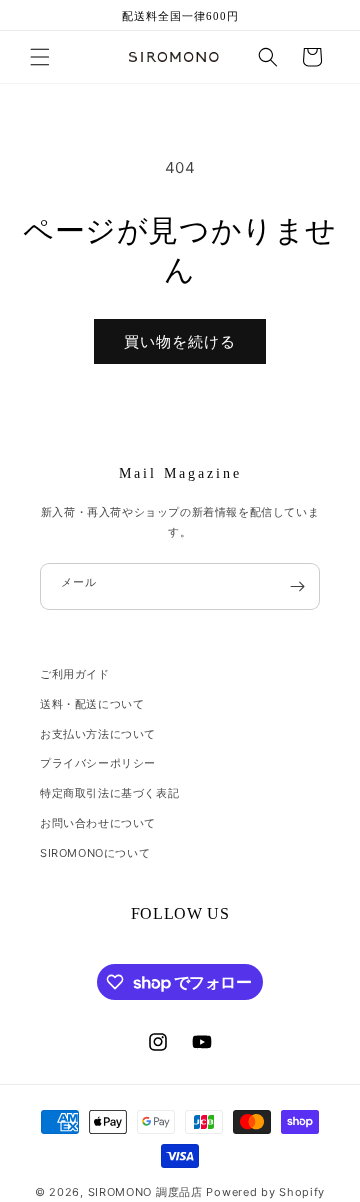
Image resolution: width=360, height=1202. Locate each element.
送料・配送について (92, 704)
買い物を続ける (180, 341)
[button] (40, 57)
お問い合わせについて (98, 823)
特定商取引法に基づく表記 (109, 793)
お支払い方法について (98, 734)
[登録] (297, 586)
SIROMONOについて (95, 853)
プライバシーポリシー (98, 763)
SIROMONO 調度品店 (145, 1192)
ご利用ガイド (75, 674)
